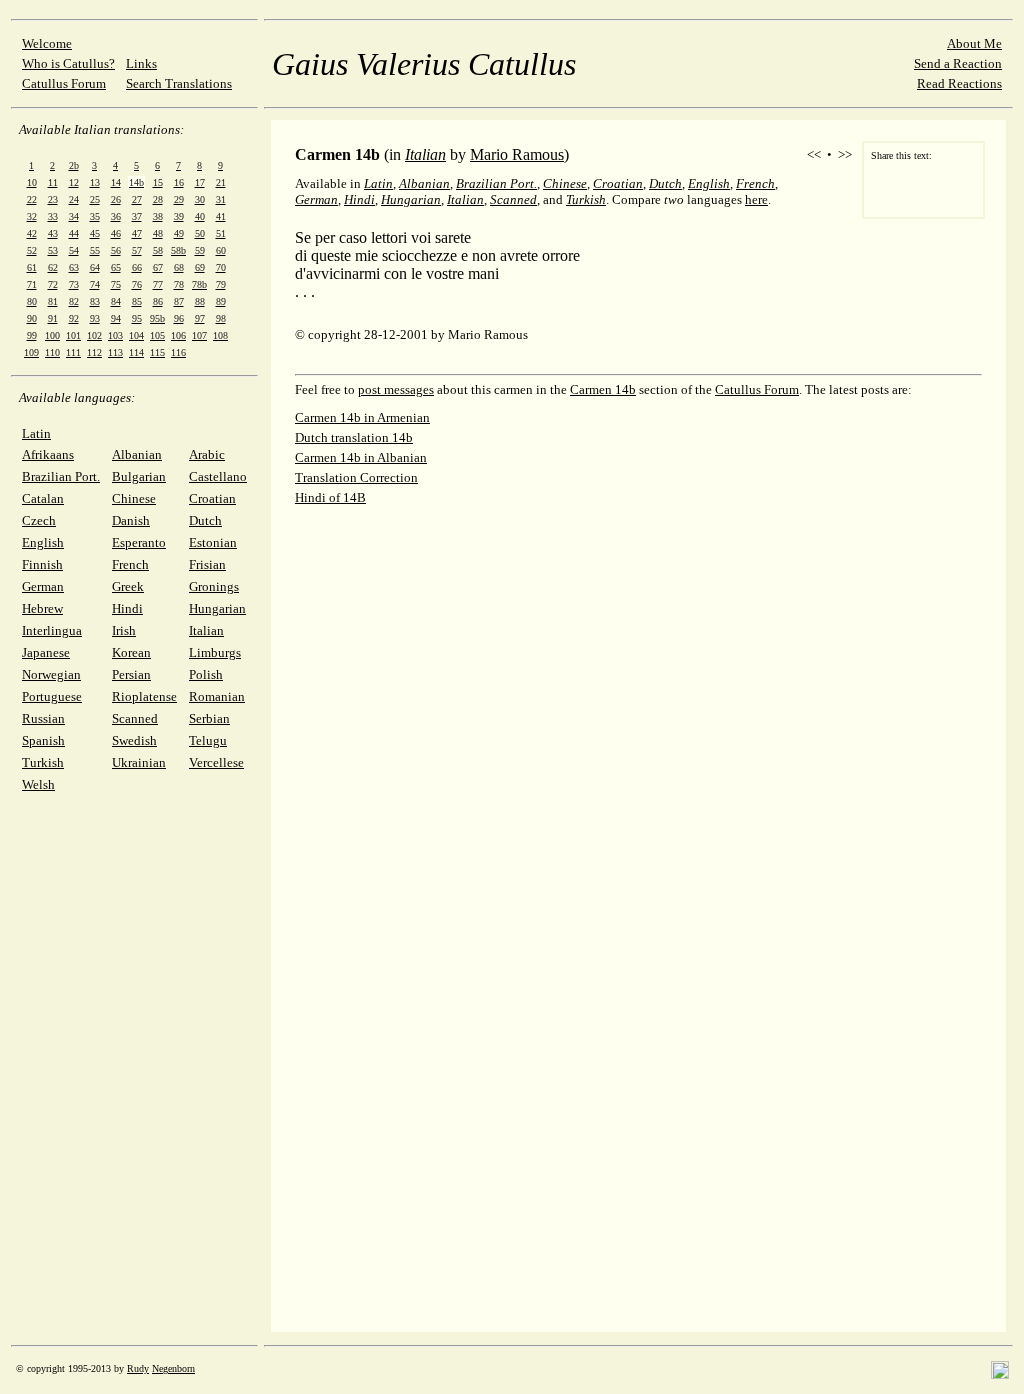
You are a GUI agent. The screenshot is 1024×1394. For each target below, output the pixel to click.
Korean (131, 652)
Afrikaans (48, 454)
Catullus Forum (64, 83)
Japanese (46, 652)
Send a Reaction (958, 63)
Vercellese (216, 762)
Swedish (134, 740)
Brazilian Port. (61, 476)
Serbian (209, 718)
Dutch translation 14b (354, 437)
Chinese (134, 498)
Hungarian (217, 608)
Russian (43, 718)
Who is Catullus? (68, 63)
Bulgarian (139, 476)
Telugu (208, 740)
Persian (131, 674)
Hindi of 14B (330, 497)
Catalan (43, 498)
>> (845, 154)
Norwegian (51, 674)
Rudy (138, 1368)
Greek (128, 586)
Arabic (207, 454)
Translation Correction (356, 477)
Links (141, 63)
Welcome (47, 43)
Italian (206, 630)
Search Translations (179, 83)
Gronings (214, 586)
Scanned (135, 718)
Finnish (42, 564)
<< (814, 154)
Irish (124, 630)
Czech (39, 520)
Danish (131, 520)
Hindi (127, 608)
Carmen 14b (603, 389)
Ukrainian (139, 762)
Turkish (43, 762)
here (756, 199)
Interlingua (52, 630)
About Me (974, 43)
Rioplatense (144, 696)
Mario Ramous (517, 154)
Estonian (213, 542)
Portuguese (52, 696)
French (130, 564)
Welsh (38, 784)
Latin (36, 433)
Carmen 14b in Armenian (362, 417)
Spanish (43, 740)
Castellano (218, 476)
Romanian (217, 696)
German (43, 586)
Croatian (212, 498)
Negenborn (173, 1368)
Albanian (137, 454)
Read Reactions (959, 83)
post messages (396, 389)
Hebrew (42, 608)
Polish (206, 674)
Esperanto (139, 542)
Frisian (207, 564)
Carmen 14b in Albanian (361, 457)
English (43, 542)
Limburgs (215, 652)
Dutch (205, 520)
